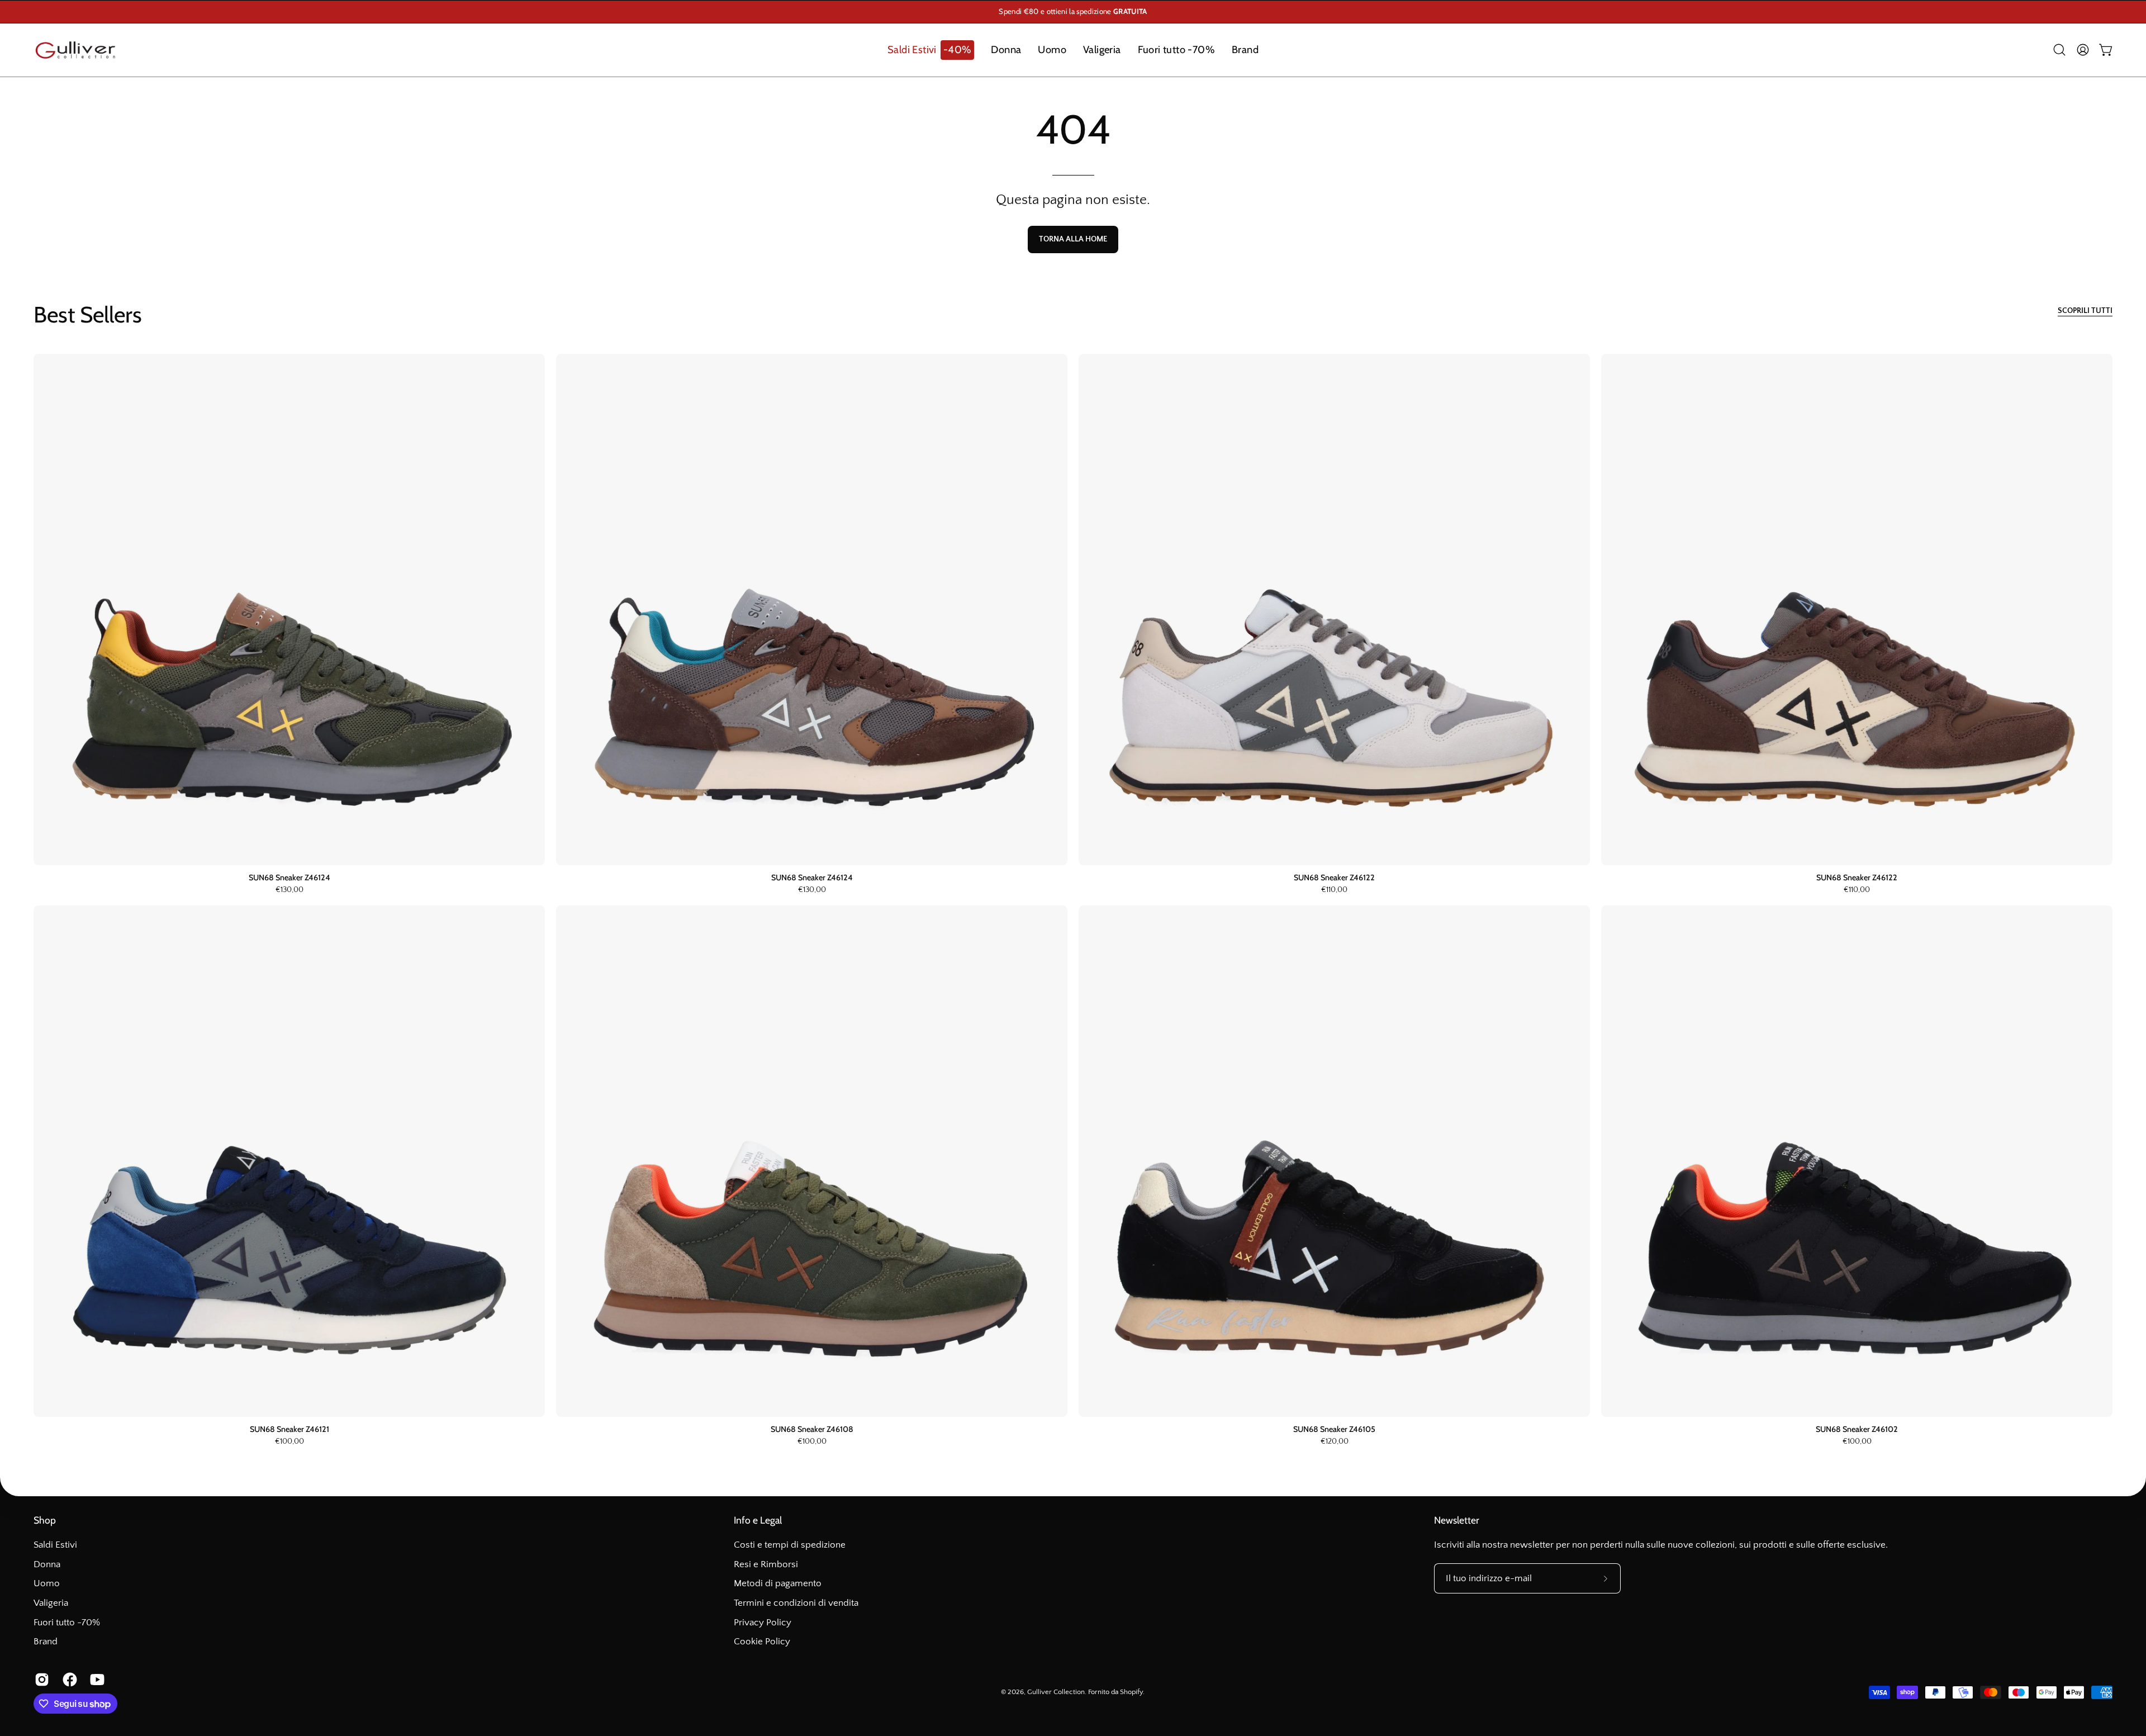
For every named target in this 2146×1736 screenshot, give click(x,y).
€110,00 (1334, 890)
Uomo (47, 1583)
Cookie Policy (762, 1642)
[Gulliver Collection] (75, 50)
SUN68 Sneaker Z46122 (1334, 878)
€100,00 (289, 1442)
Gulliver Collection (1056, 1692)
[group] (1073, 12)
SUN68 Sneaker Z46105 (1334, 1429)
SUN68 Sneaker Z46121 (289, 1429)
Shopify (1131, 1692)
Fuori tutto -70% (67, 1622)
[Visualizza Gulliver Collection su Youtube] (96, 1680)
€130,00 (289, 890)
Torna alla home (1073, 239)
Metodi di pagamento (778, 1583)
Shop (45, 1520)
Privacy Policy (763, 1622)
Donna (47, 1564)
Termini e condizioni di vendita (796, 1603)
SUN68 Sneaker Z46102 (1857, 1429)
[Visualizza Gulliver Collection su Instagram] (40, 1680)
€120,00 (1335, 1442)
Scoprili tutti (2085, 311)
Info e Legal (758, 1520)
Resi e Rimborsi (766, 1564)
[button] (931, 50)
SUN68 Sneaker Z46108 (812, 1429)
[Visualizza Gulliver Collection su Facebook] (68, 1680)
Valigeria (51, 1603)
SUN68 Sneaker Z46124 (289, 878)
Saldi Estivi (55, 1545)
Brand (46, 1642)
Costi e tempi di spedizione (790, 1545)
